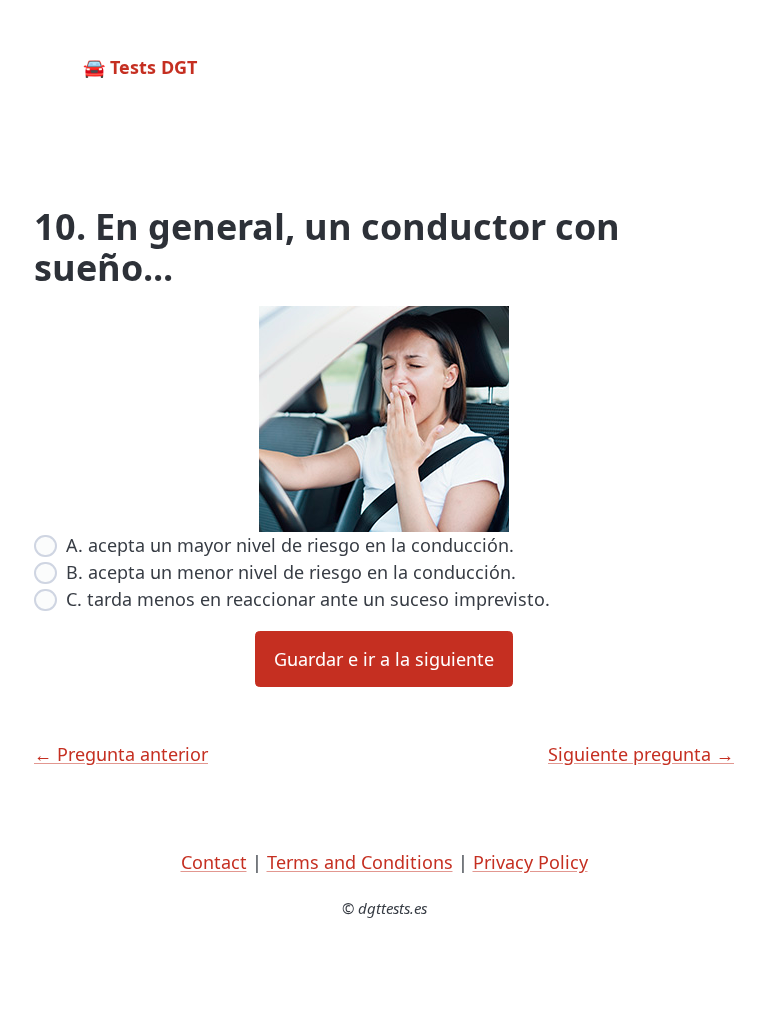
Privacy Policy (530, 862)
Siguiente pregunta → (641, 754)
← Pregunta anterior (121, 754)
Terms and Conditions (360, 862)
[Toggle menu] (716, 68)
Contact (214, 862)
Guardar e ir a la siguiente (384, 659)
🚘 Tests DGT (140, 67)
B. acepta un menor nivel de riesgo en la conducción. (291, 572)
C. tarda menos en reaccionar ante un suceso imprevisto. (308, 599)
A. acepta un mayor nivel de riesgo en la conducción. (290, 545)
